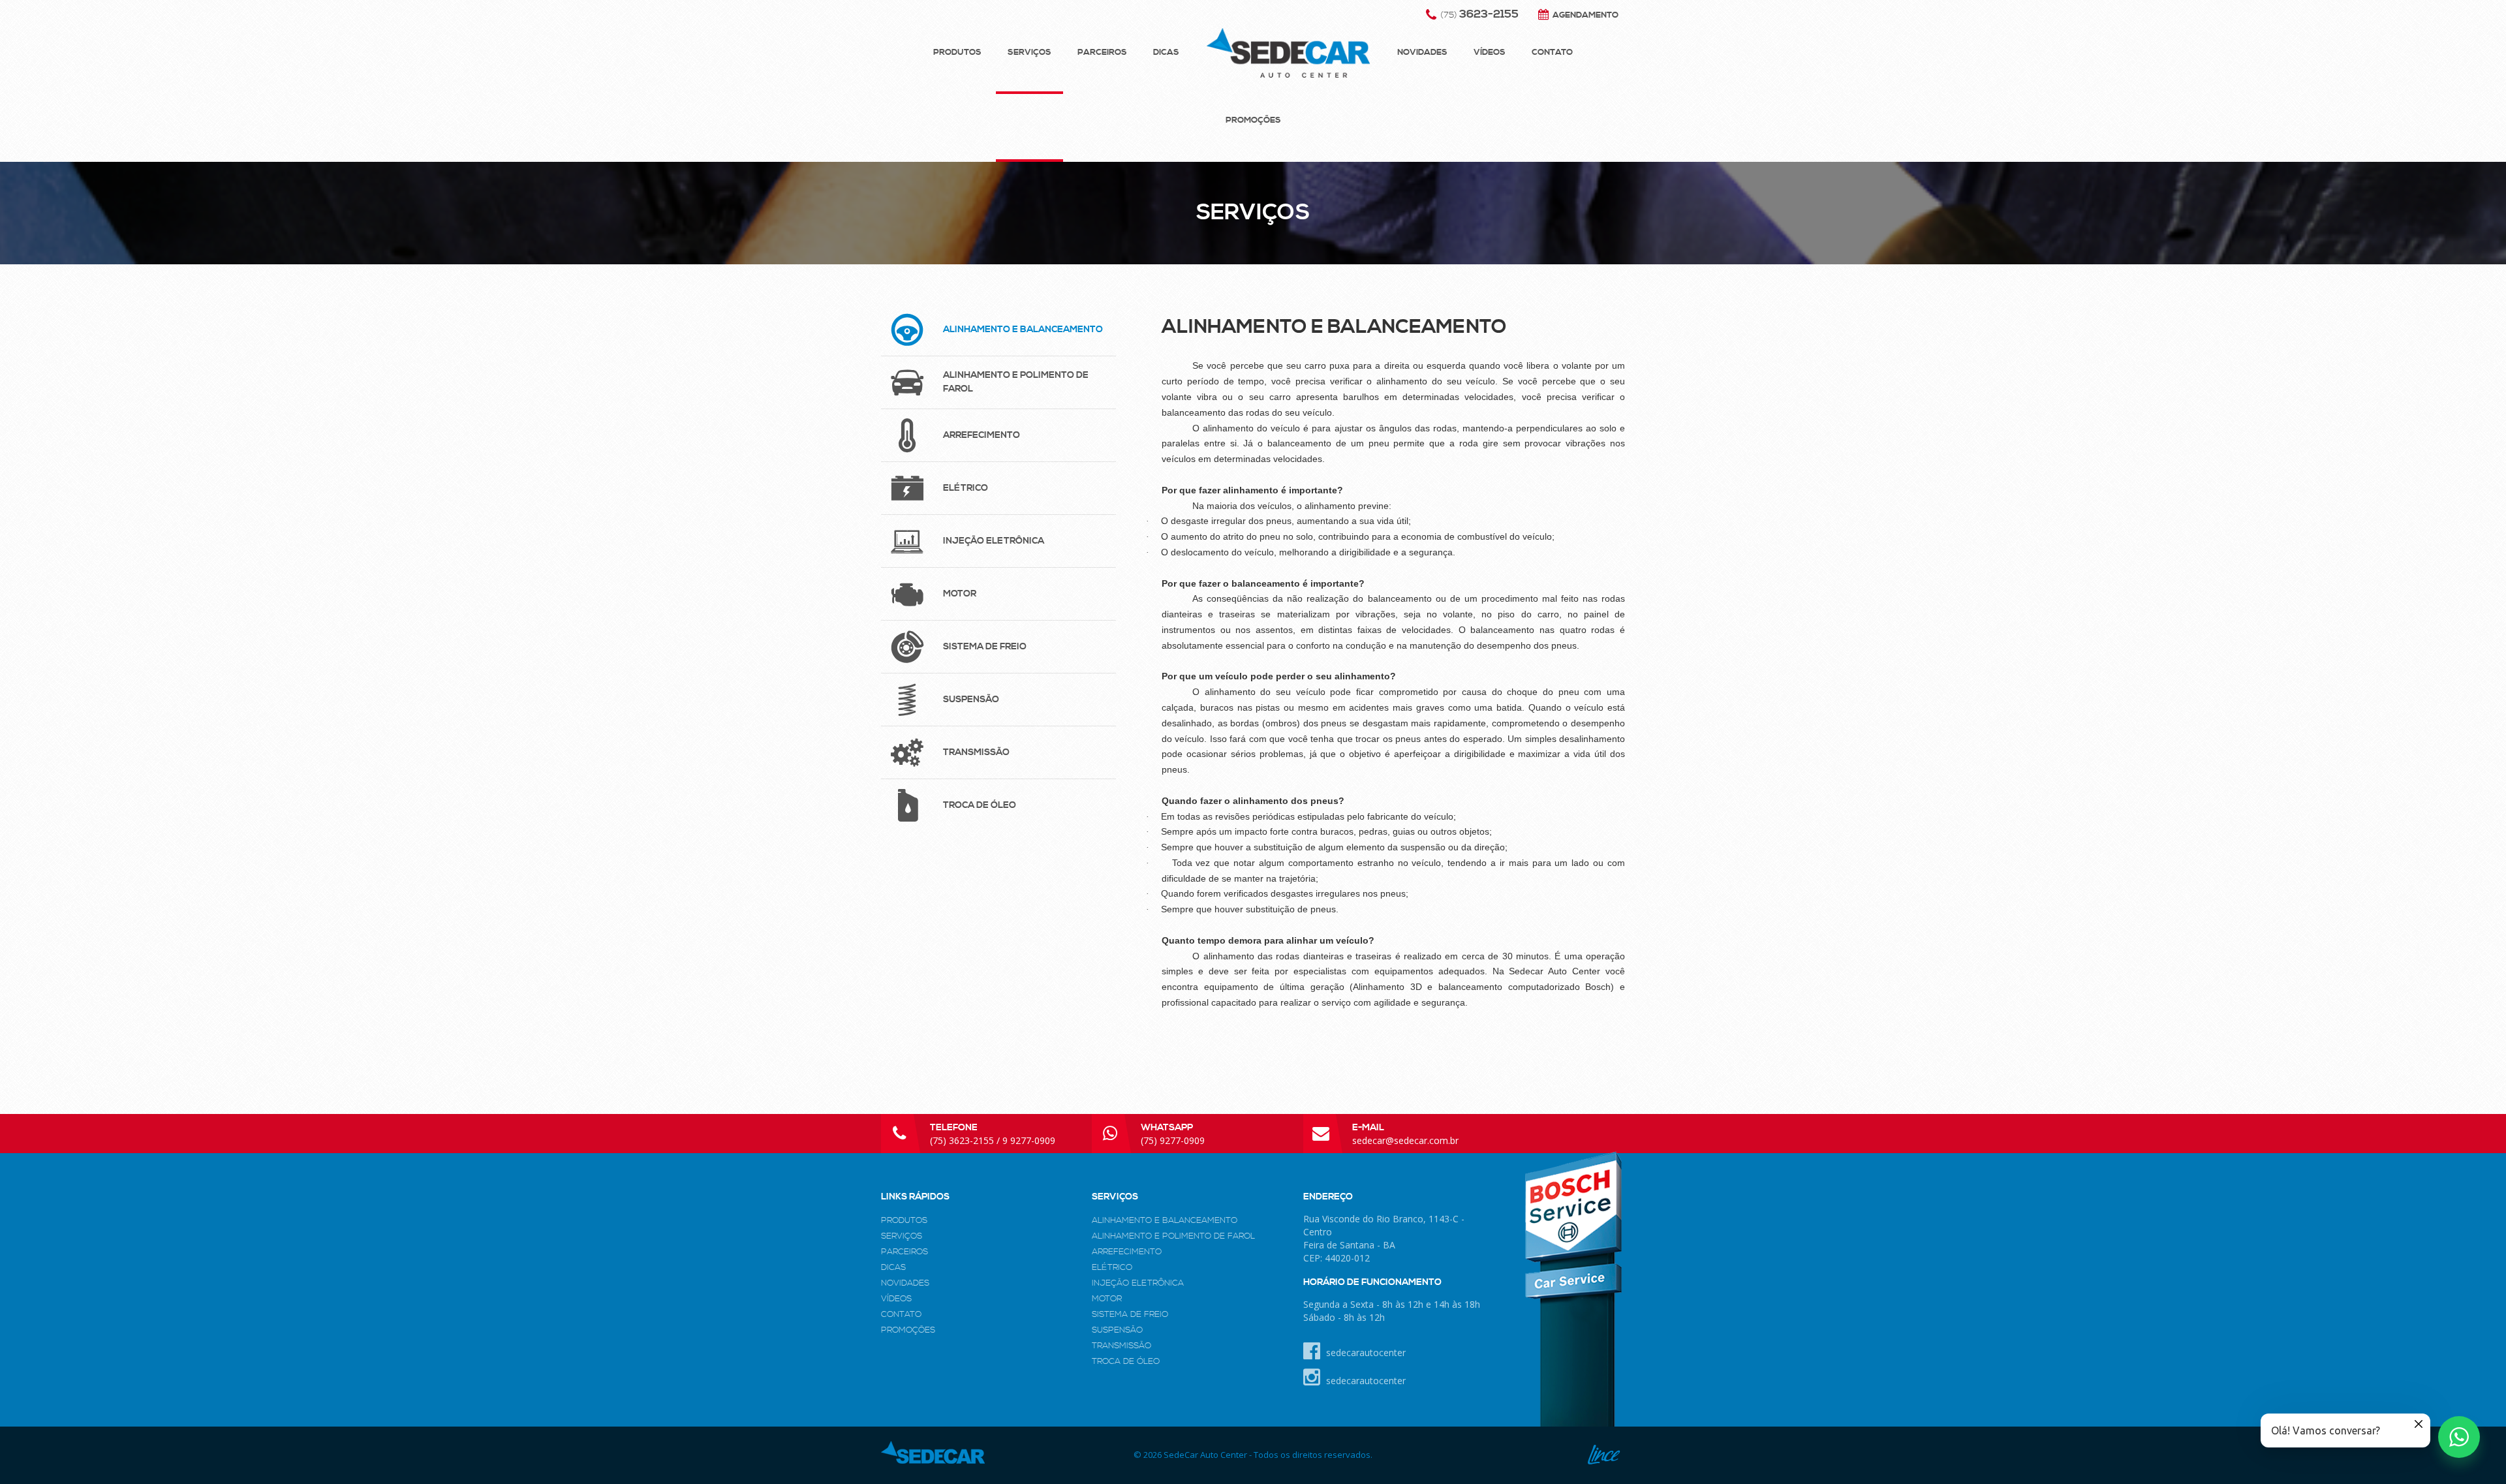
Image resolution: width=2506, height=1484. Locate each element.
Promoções (1253, 120)
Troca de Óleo (1126, 1361)
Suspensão (1117, 1330)
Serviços (1029, 52)
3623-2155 (1479, 14)
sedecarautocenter (1365, 1353)
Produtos (957, 52)
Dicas (1166, 52)
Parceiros (1102, 52)
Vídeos (1490, 52)
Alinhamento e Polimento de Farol (1173, 1236)
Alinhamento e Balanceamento (1165, 1220)
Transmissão (1122, 1346)
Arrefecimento (1127, 1252)
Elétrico (1112, 1267)
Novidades (1422, 52)
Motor (1107, 1299)
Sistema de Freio (1130, 1314)
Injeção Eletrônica (1138, 1283)
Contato (1552, 52)
